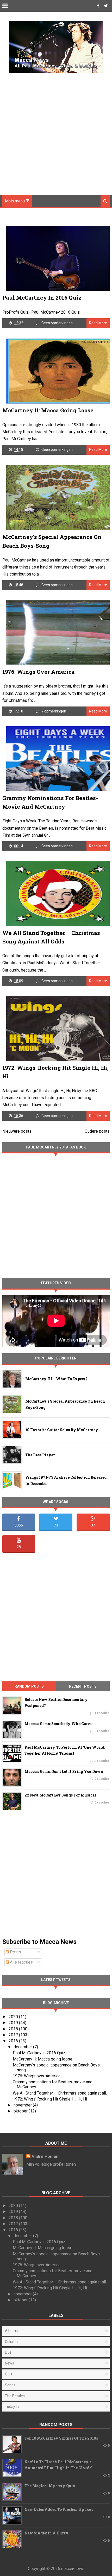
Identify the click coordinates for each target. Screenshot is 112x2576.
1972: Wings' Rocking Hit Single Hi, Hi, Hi (50, 2099)
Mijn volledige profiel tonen (51, 2164)
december (23, 2047)
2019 (14, 2023)
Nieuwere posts (17, 1131)
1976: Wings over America (38, 672)
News (10, 2363)
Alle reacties (21, 1962)
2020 (14, 2017)
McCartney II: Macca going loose (48, 410)
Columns (12, 2342)
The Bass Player (40, 1455)
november (23, 2105)
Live (8, 2352)
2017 (14, 2035)
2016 (14, 2041)
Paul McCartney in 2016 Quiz (42, 298)
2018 (14, 2029)
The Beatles (15, 2396)
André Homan (45, 2156)
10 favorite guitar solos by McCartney (62, 1430)
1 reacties (102, 1713)
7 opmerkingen (54, 711)
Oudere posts (97, 1131)
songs (10, 2385)
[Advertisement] (56, 130)
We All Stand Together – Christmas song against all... (61, 2093)
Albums (11, 2331)
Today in (12, 2407)
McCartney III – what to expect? (56, 1379)
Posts (15, 1952)
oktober (21, 2111)
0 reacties (102, 1731)
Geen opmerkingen (57, 323)
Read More (98, 323)
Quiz (9, 2374)
